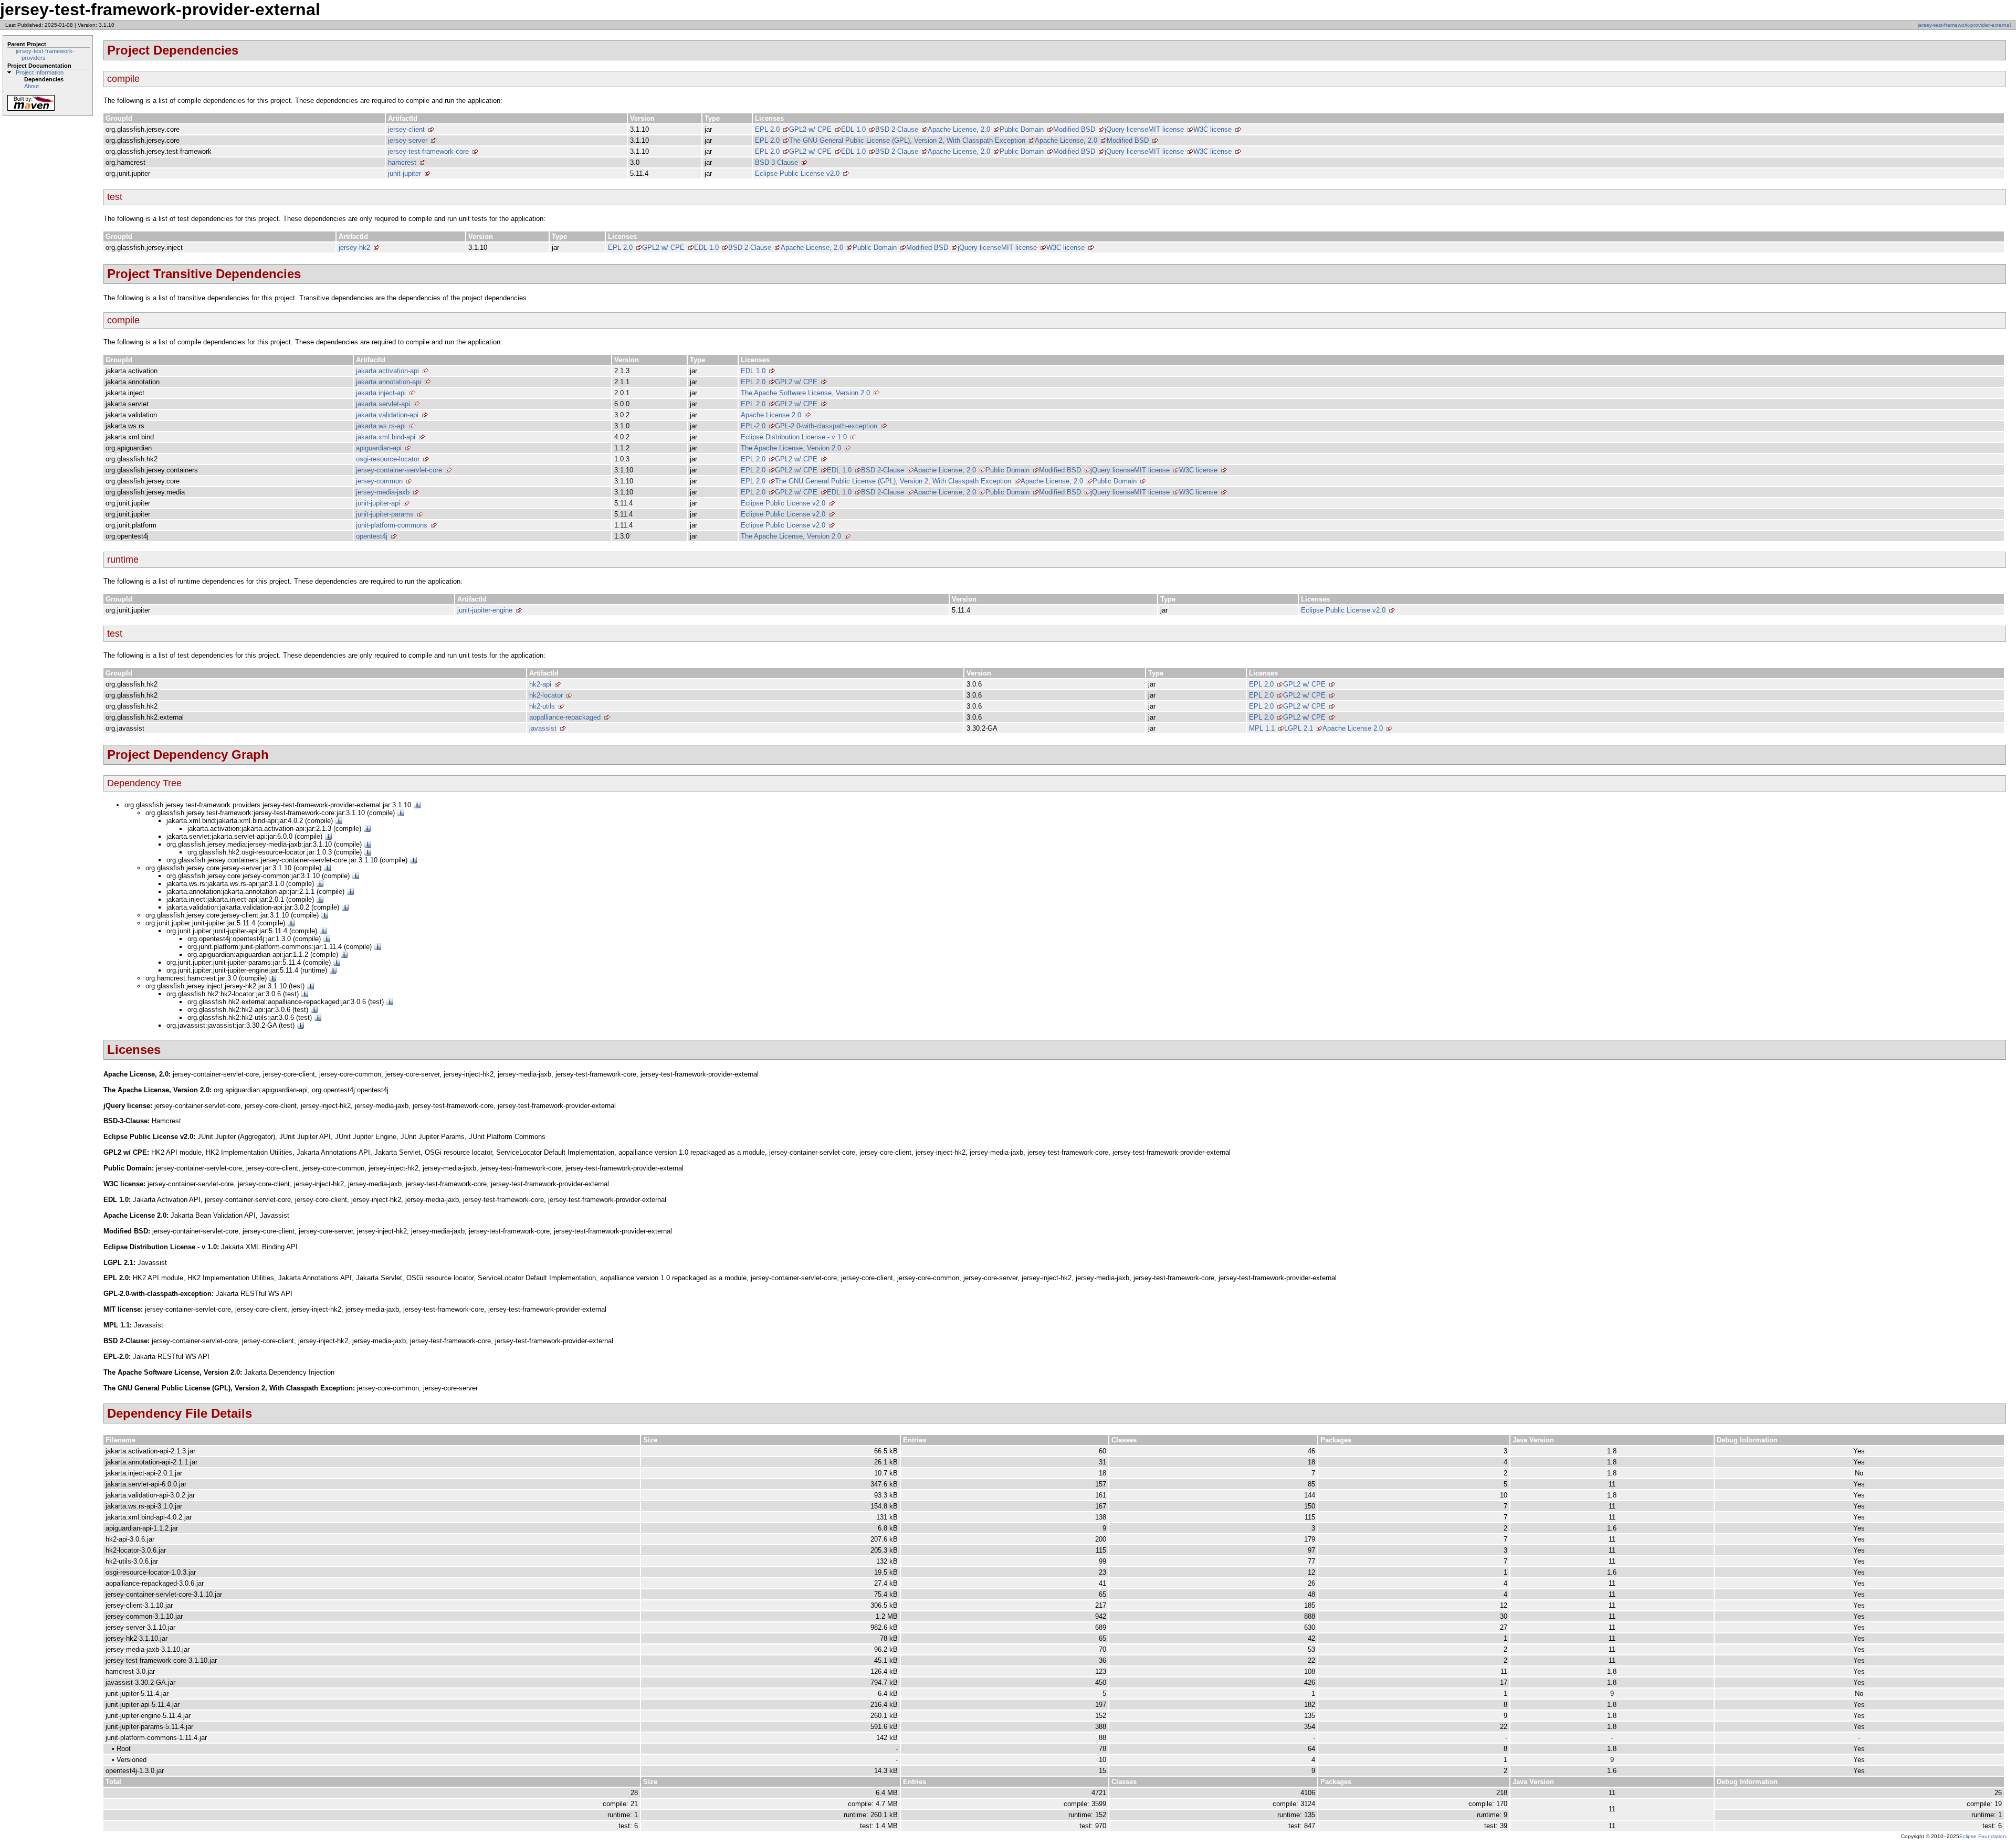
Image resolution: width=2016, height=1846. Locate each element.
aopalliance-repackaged (565, 717)
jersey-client (406, 129)
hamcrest (402, 162)
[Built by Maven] (31, 110)
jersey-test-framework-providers (45, 54)
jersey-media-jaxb (383, 492)
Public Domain (1022, 129)
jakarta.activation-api (387, 371)
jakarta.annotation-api (388, 382)
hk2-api (540, 684)
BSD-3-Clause (776, 162)
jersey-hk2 (354, 247)
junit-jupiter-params (385, 514)
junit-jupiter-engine (485, 610)
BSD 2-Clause (897, 129)
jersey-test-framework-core (428, 151)
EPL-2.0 (753, 426)
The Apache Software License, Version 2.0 (805, 393)
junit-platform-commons (392, 525)
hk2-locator (546, 695)
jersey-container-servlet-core (399, 470)
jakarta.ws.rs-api (381, 426)
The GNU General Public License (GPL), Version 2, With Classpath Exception (907, 140)
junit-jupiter (405, 173)
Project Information (40, 72)
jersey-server (408, 140)
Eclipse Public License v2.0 (797, 173)
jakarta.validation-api (387, 415)
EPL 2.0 (767, 129)
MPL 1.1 (1262, 728)
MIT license (1166, 129)
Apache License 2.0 (771, 415)
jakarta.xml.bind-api (386, 437)
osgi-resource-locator (388, 459)
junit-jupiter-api (378, 503)
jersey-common (379, 481)
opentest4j (372, 536)
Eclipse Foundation (1983, 1836)
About (31, 86)
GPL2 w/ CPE (810, 129)
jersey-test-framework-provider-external (1964, 25)
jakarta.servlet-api (383, 404)
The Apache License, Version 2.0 (791, 448)
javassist (543, 728)
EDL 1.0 (853, 129)
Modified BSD (1074, 129)
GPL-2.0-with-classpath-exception (826, 426)
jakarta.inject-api (381, 393)
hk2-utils (542, 706)
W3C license (1212, 129)
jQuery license (1126, 129)
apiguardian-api (379, 448)
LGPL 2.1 (1299, 728)
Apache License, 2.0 (959, 129)
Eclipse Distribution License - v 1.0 (794, 437)
